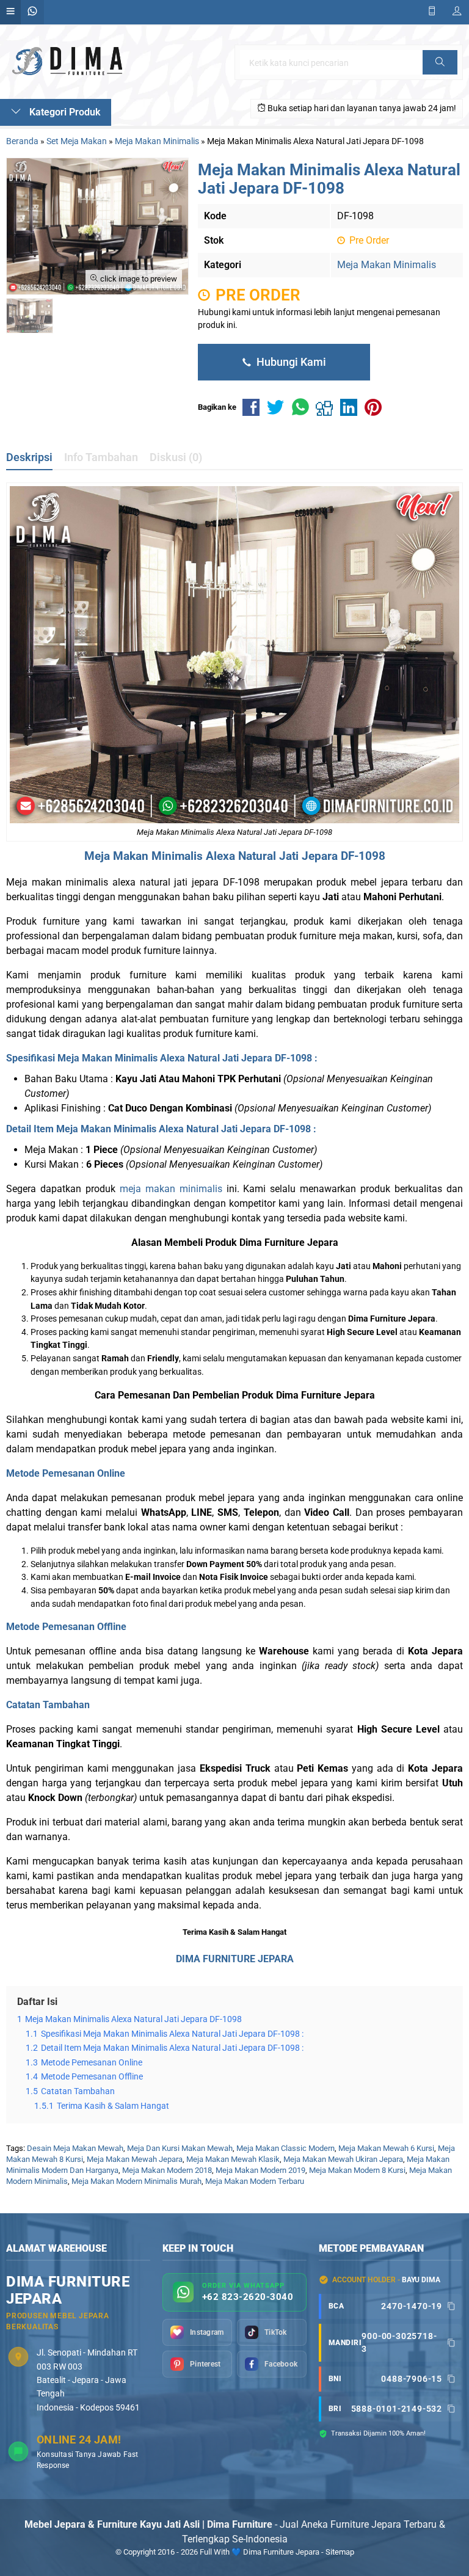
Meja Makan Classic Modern (285, 2148)
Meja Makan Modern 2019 (260, 2170)
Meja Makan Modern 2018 (167, 2170)
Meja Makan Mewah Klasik (233, 2159)
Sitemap (340, 2552)
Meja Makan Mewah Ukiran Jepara (343, 2159)
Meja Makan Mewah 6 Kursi (386, 2148)
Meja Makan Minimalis (387, 265)
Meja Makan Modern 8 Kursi (357, 2170)
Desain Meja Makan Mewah (75, 2148)
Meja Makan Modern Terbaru (255, 2181)
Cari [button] (440, 74)
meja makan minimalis (171, 1189)
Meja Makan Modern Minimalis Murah (136, 2181)
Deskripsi (29, 457)
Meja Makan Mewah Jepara (135, 2159)
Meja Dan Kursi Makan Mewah (180, 2148)
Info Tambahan (101, 457)
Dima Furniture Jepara (325, 1395)
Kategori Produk (64, 112)
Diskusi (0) (176, 457)
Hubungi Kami (290, 362)
